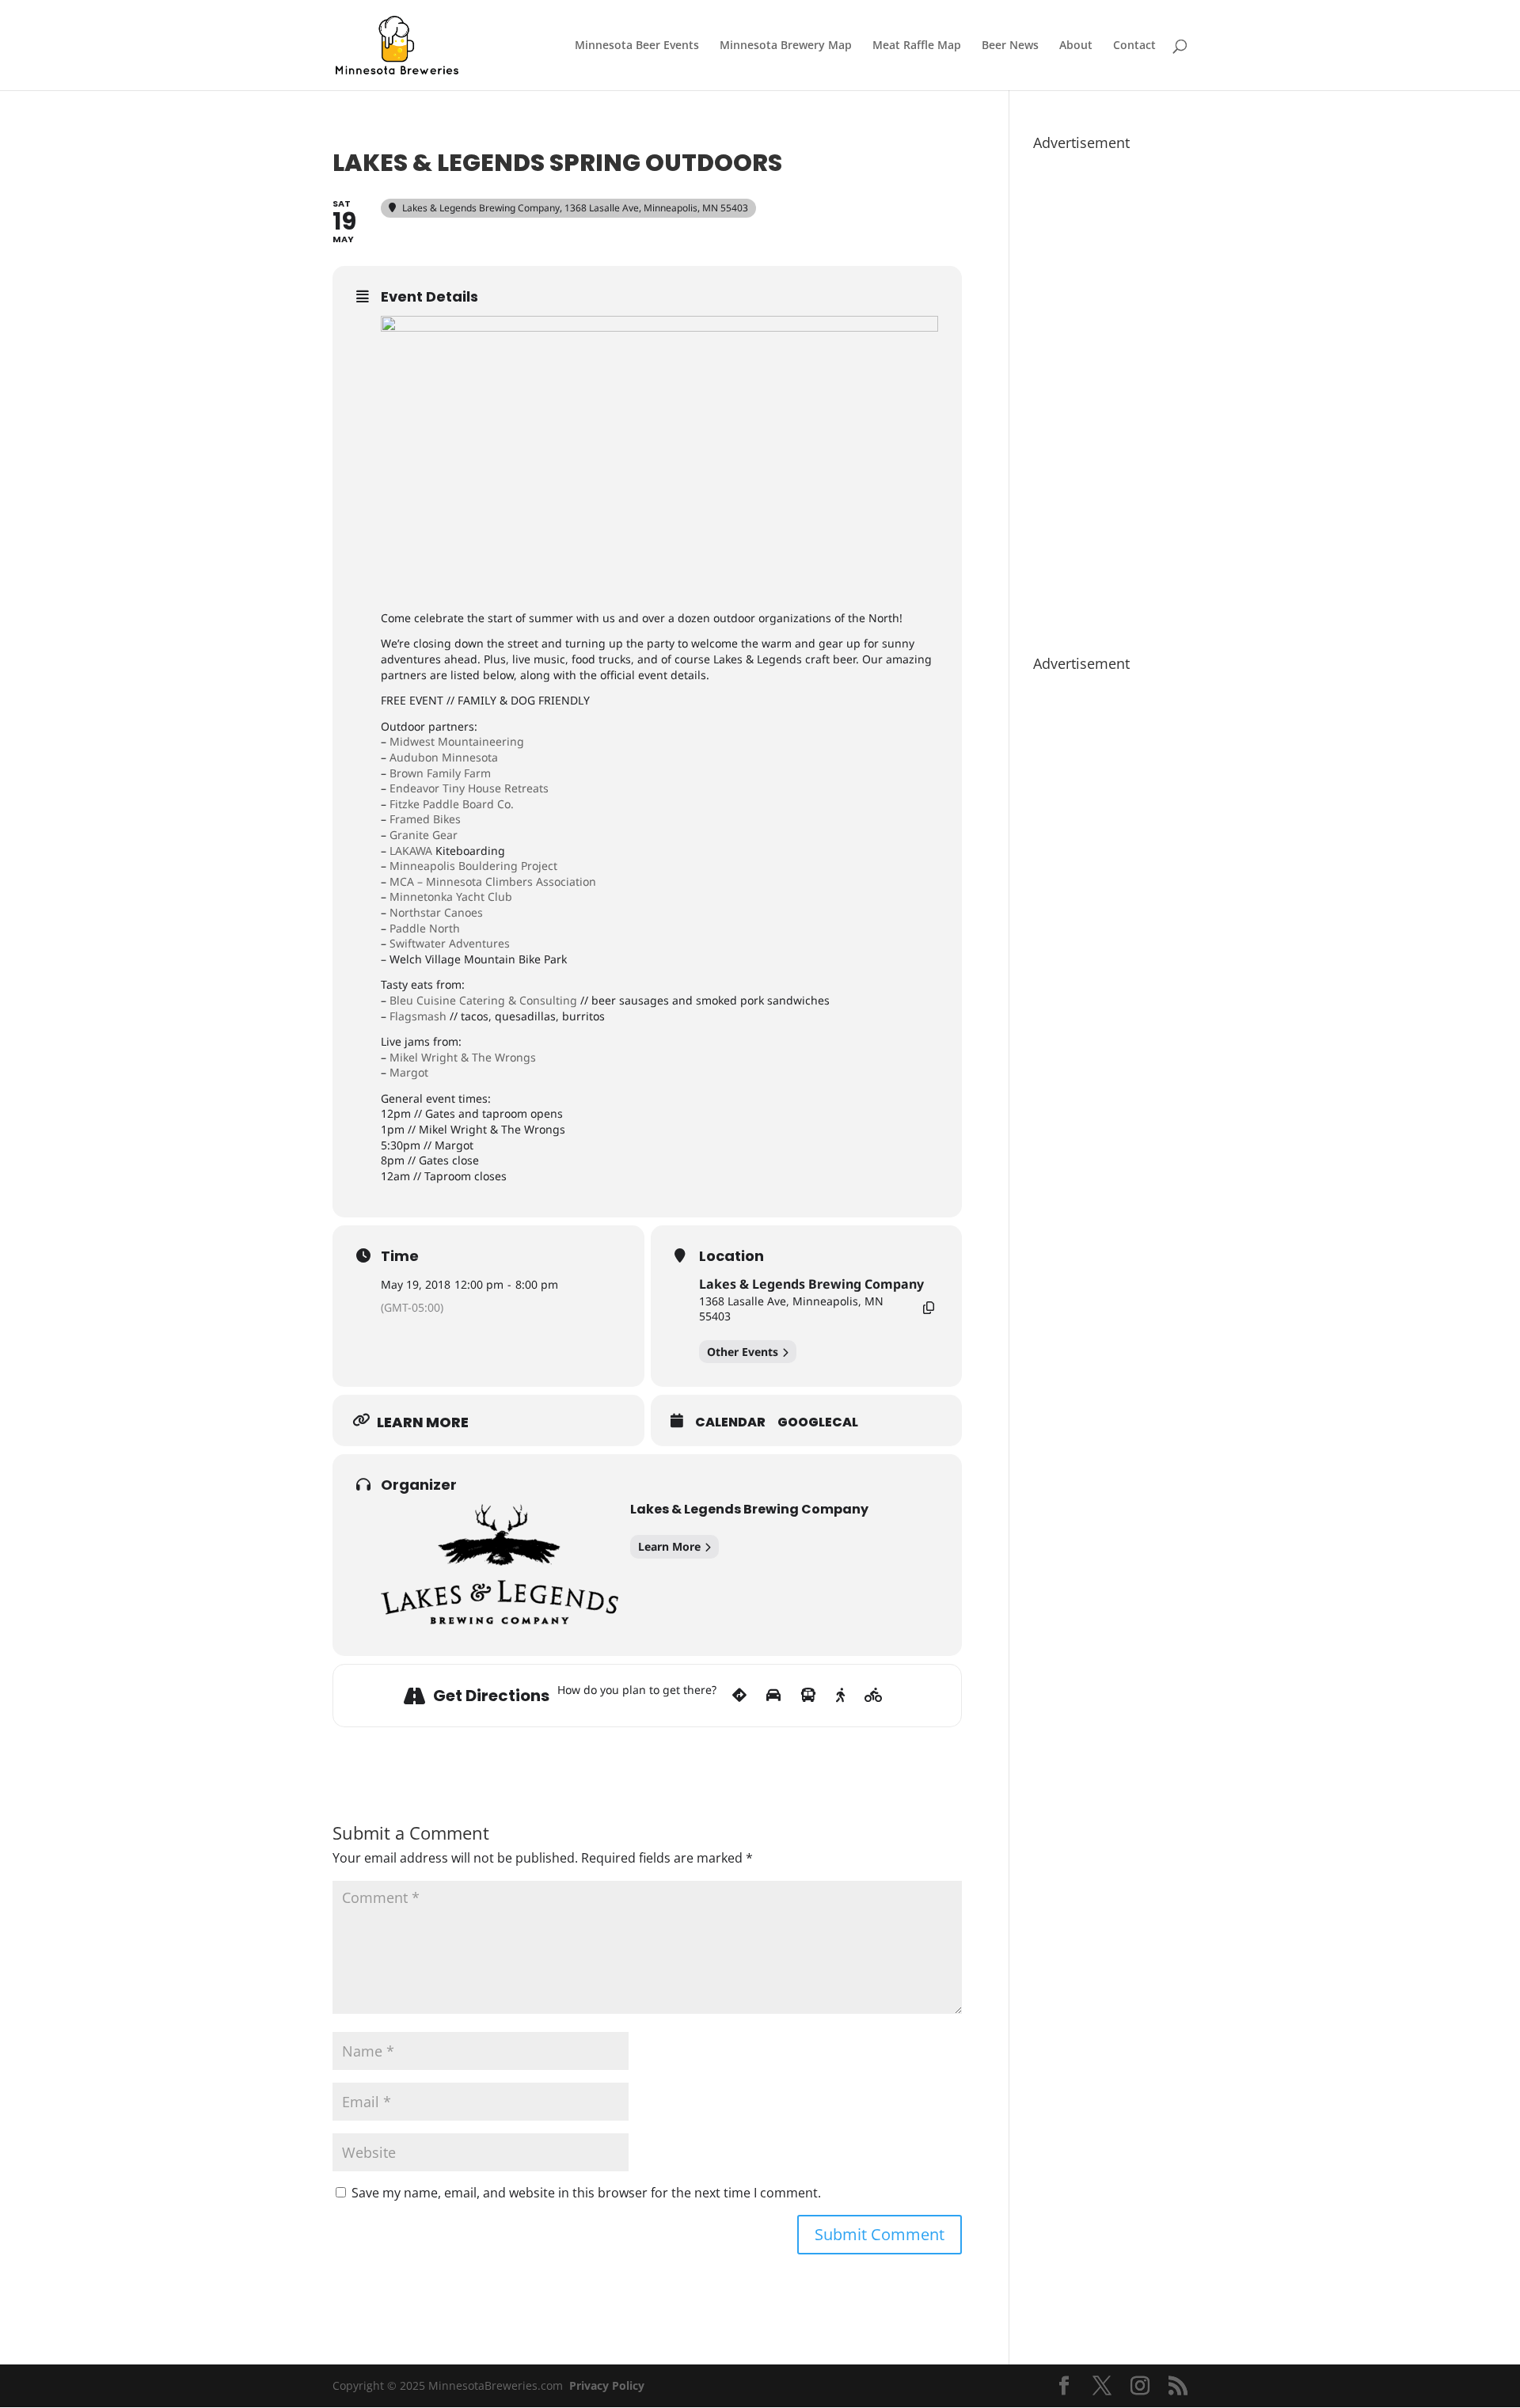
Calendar (730, 1422)
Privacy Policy (607, 2385)
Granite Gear (424, 835)
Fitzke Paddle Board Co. (452, 804)
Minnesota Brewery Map (786, 46)
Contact (1134, 46)
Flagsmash (418, 1016)
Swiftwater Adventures (450, 943)
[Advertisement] (1110, 395)
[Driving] (773, 1696)
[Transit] (808, 1696)
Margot (409, 1072)
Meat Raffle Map (917, 46)
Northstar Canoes (436, 912)
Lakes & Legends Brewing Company (811, 1284)
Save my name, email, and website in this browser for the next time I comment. (586, 2193)
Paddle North (425, 928)
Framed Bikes (425, 819)
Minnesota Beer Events (637, 46)
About (1076, 46)
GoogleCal (818, 1422)
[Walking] (840, 1696)
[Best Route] (739, 1696)
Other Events (743, 1352)
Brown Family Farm (440, 773)
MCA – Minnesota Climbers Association (493, 881)
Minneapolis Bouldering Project (473, 866)
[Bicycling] (874, 1696)
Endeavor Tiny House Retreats (469, 788)
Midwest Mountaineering (457, 741)
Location (731, 1256)
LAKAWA (411, 851)
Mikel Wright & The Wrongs (463, 1057)
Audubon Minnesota (444, 757)
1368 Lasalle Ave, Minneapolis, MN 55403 (791, 1309)
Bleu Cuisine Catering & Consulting (483, 1000)
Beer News (1010, 46)
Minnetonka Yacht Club (451, 896)
